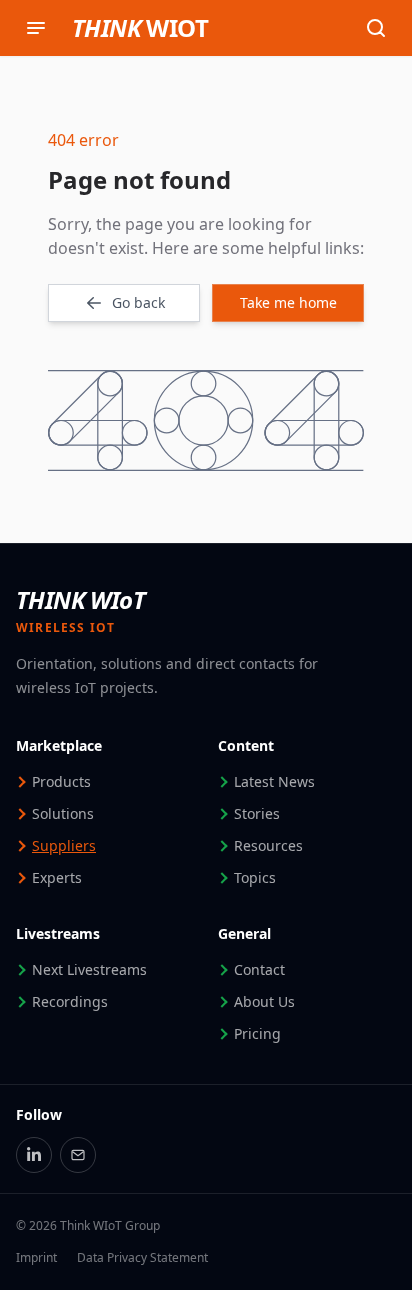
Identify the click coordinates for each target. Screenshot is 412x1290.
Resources (268, 845)
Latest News (274, 781)
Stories (257, 813)
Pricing (257, 1033)
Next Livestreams (89, 969)
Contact (259, 969)
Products (61, 781)
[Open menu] (36, 28)
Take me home (288, 302)
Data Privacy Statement (142, 1258)
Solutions (63, 813)
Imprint (36, 1258)
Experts (57, 877)
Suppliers (64, 845)
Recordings (70, 1001)
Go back (138, 302)
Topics (255, 877)
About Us (264, 1001)
